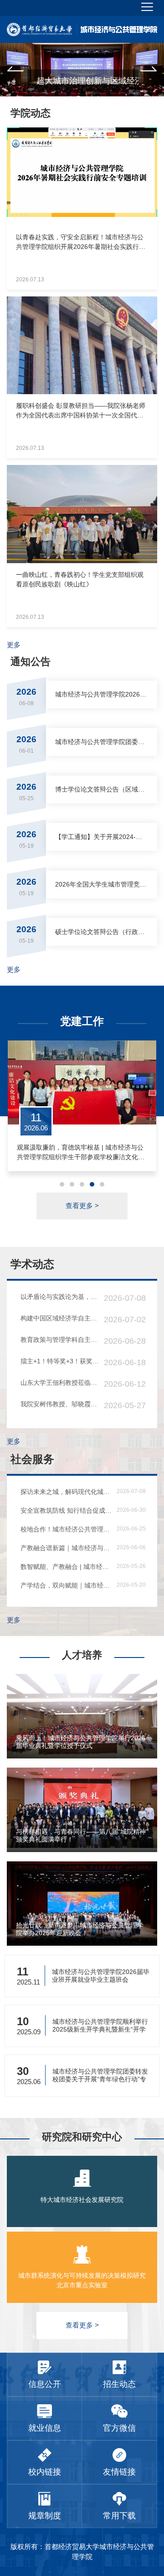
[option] (82, 70)
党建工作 (82, 1021)
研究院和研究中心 (82, 2137)
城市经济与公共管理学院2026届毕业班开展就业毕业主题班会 (101, 1976)
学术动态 (32, 1264)
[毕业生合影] (82, 70)
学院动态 (31, 113)
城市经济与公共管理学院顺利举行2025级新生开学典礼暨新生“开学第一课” (100, 2025)
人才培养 (82, 1655)
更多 (14, 645)
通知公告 (31, 662)
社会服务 (32, 1459)
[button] (15, 70)
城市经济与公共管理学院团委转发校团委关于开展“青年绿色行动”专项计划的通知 (100, 2075)
